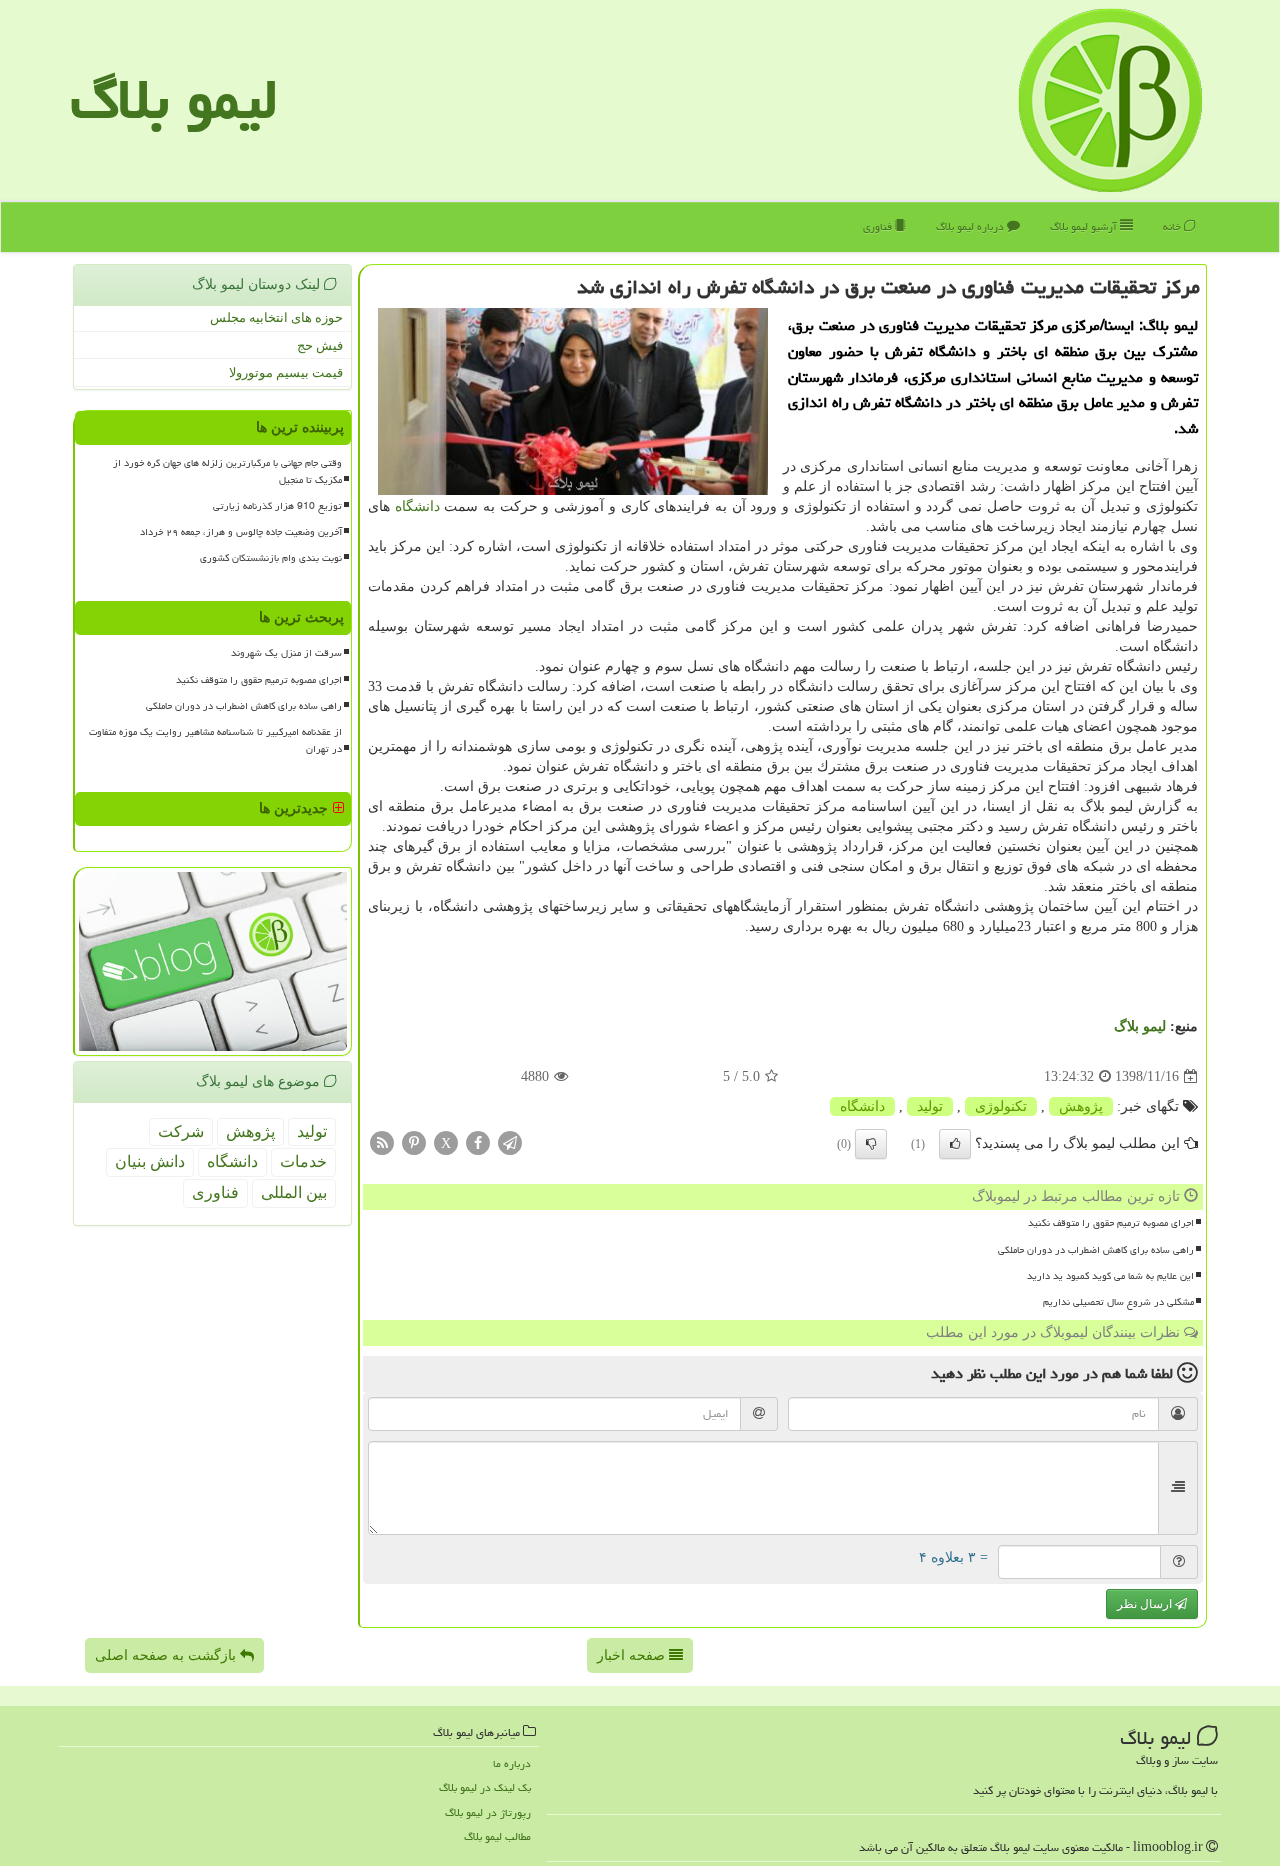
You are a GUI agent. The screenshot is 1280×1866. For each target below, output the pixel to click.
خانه (1173, 226)
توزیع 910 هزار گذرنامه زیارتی (277, 506)
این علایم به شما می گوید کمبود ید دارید (1110, 1276)
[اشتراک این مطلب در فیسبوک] (478, 1142)
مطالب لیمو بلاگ (497, 1836)
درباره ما (512, 1763)
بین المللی (294, 1192)
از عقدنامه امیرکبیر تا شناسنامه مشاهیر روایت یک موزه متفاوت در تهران (215, 740)
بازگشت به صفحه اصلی (167, 1655)
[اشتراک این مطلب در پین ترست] (414, 1142)
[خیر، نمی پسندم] (871, 1144)
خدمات (303, 1161)
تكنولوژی (1001, 1106)
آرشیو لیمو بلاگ (1085, 226)
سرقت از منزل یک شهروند (286, 653)
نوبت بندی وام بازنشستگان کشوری (271, 558)
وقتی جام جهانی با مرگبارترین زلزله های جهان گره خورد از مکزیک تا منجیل (227, 471)
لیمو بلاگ (174, 99)
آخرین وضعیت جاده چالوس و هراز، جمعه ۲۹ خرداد (241, 532)
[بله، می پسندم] (955, 1144)
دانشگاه (417, 506)
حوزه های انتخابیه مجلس (276, 317)
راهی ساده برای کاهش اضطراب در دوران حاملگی (1096, 1250)
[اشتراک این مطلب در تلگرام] (510, 1142)
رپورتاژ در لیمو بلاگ (488, 1812)
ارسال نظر (1146, 1604)
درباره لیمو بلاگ (971, 226)
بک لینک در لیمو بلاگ (485, 1787)
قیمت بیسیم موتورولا (286, 372)
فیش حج (320, 345)
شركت (181, 1131)
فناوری (879, 226)
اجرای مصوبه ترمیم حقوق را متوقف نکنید (1111, 1223)
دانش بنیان (150, 1161)
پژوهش (1081, 1106)
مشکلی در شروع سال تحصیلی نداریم (1118, 1302)
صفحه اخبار (633, 1655)
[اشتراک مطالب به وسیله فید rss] (382, 1142)
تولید (930, 1106)
